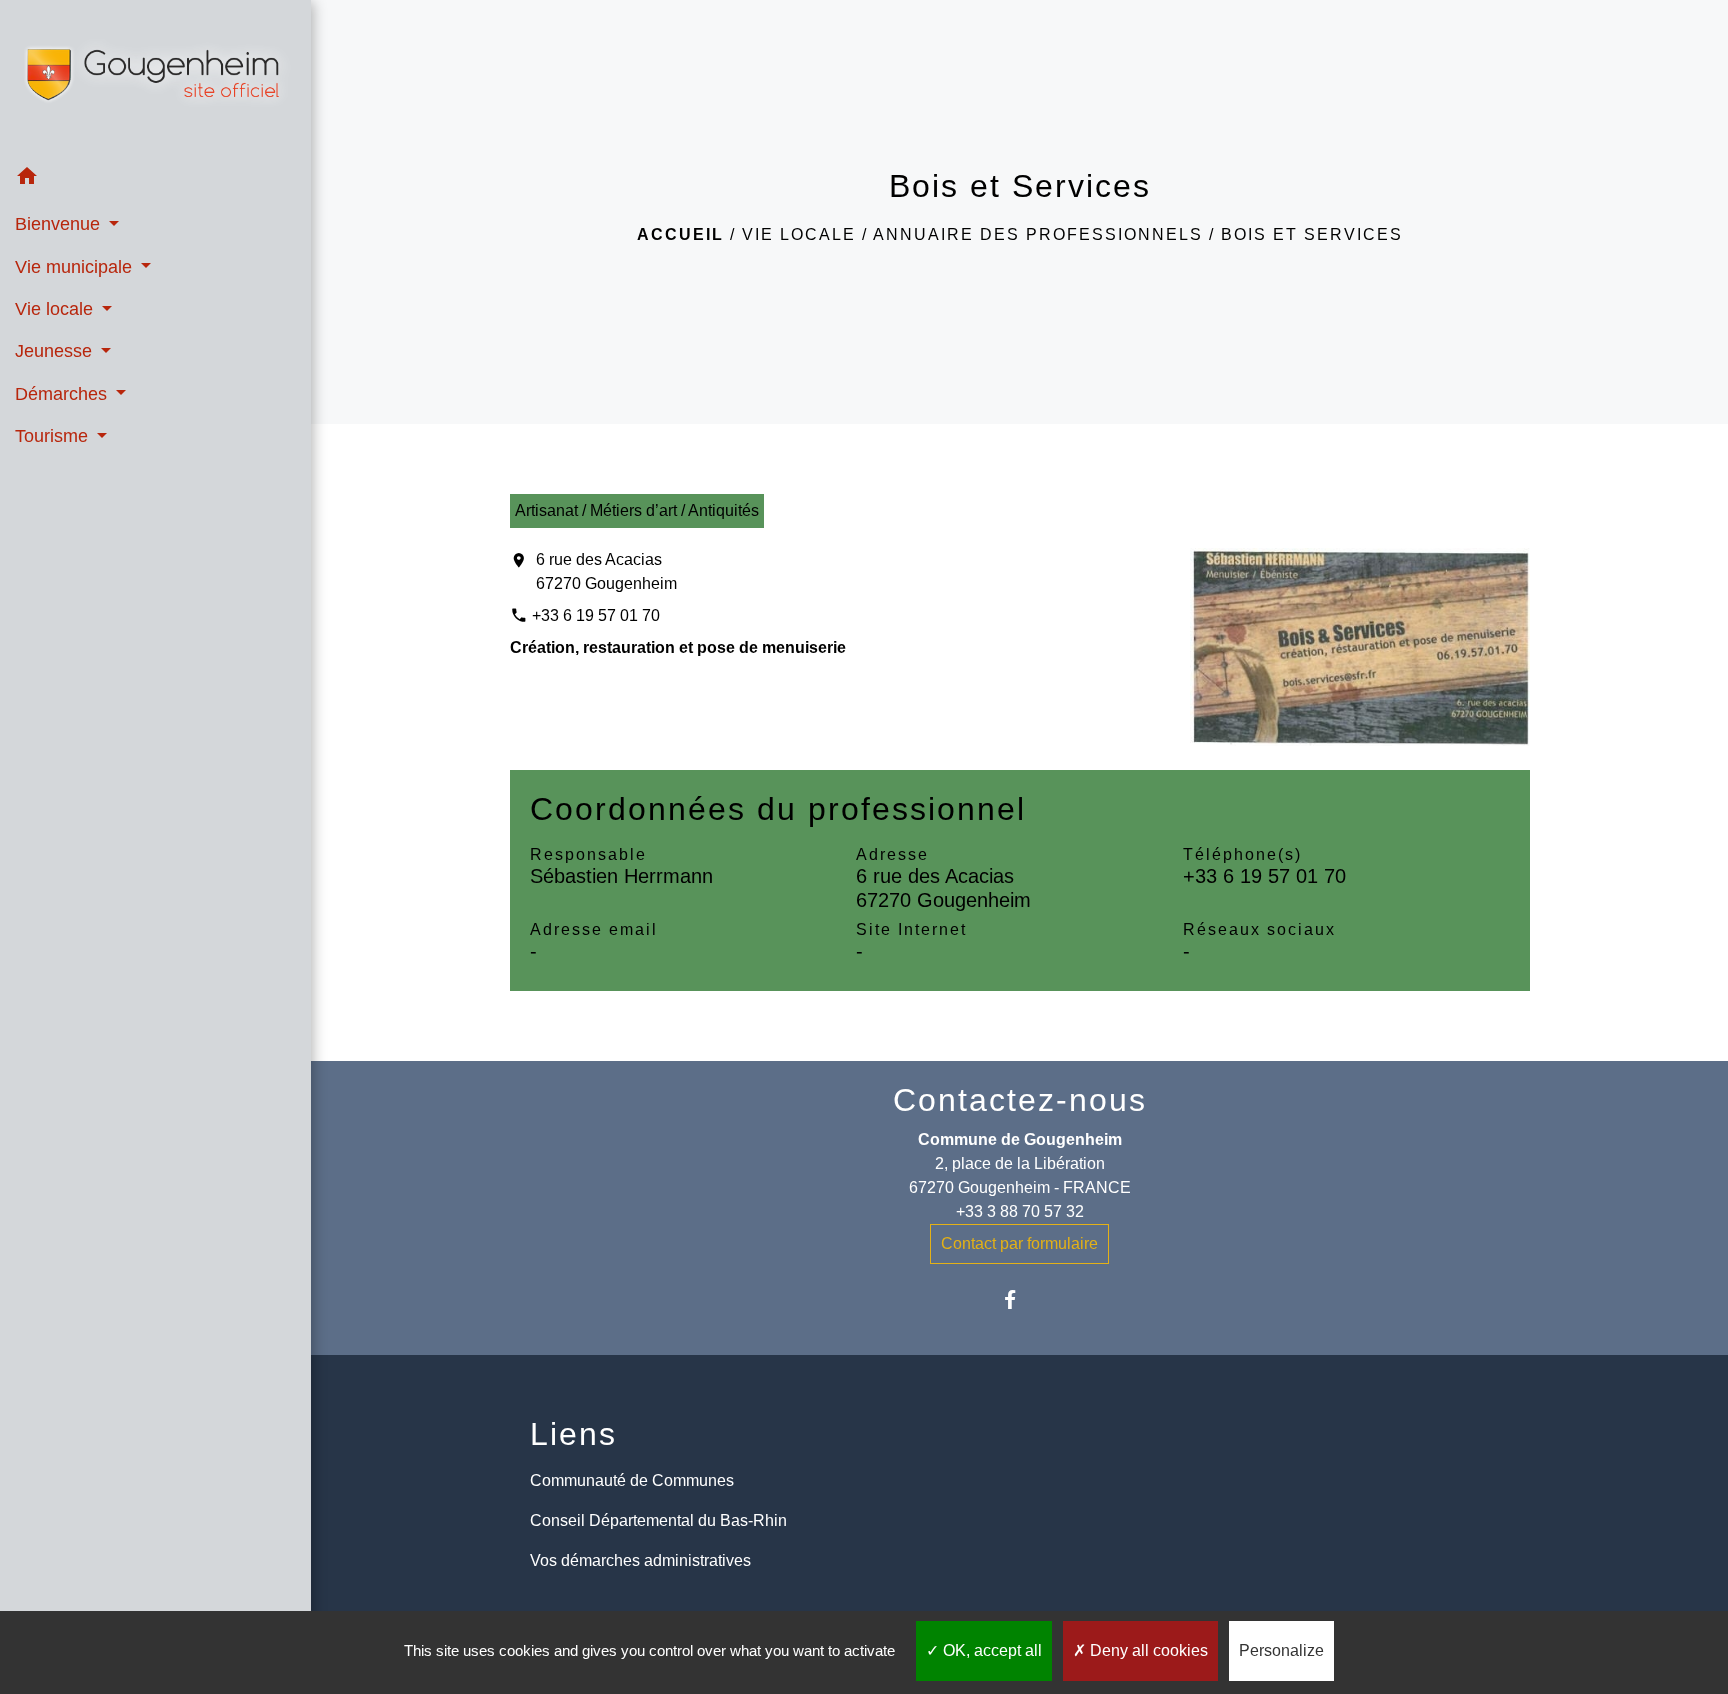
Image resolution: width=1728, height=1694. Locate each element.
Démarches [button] (63, 394)
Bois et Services (1312, 234)
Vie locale (799, 234)
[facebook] (1019, 1299)
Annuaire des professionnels (1038, 234)
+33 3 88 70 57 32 (1020, 1211)
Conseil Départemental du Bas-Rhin (658, 1520)
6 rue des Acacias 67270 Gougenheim (606, 571)
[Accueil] (155, 78)
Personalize (1281, 1650)
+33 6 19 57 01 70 (596, 615)
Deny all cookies (1147, 1650)
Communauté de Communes (632, 1480)
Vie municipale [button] (76, 267)
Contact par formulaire (1019, 1243)
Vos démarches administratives (640, 1560)
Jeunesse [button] (56, 351)
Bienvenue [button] (60, 224)
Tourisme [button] (54, 436)
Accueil (680, 234)
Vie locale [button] (56, 309)
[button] (155, 179)
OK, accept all (990, 1650)
